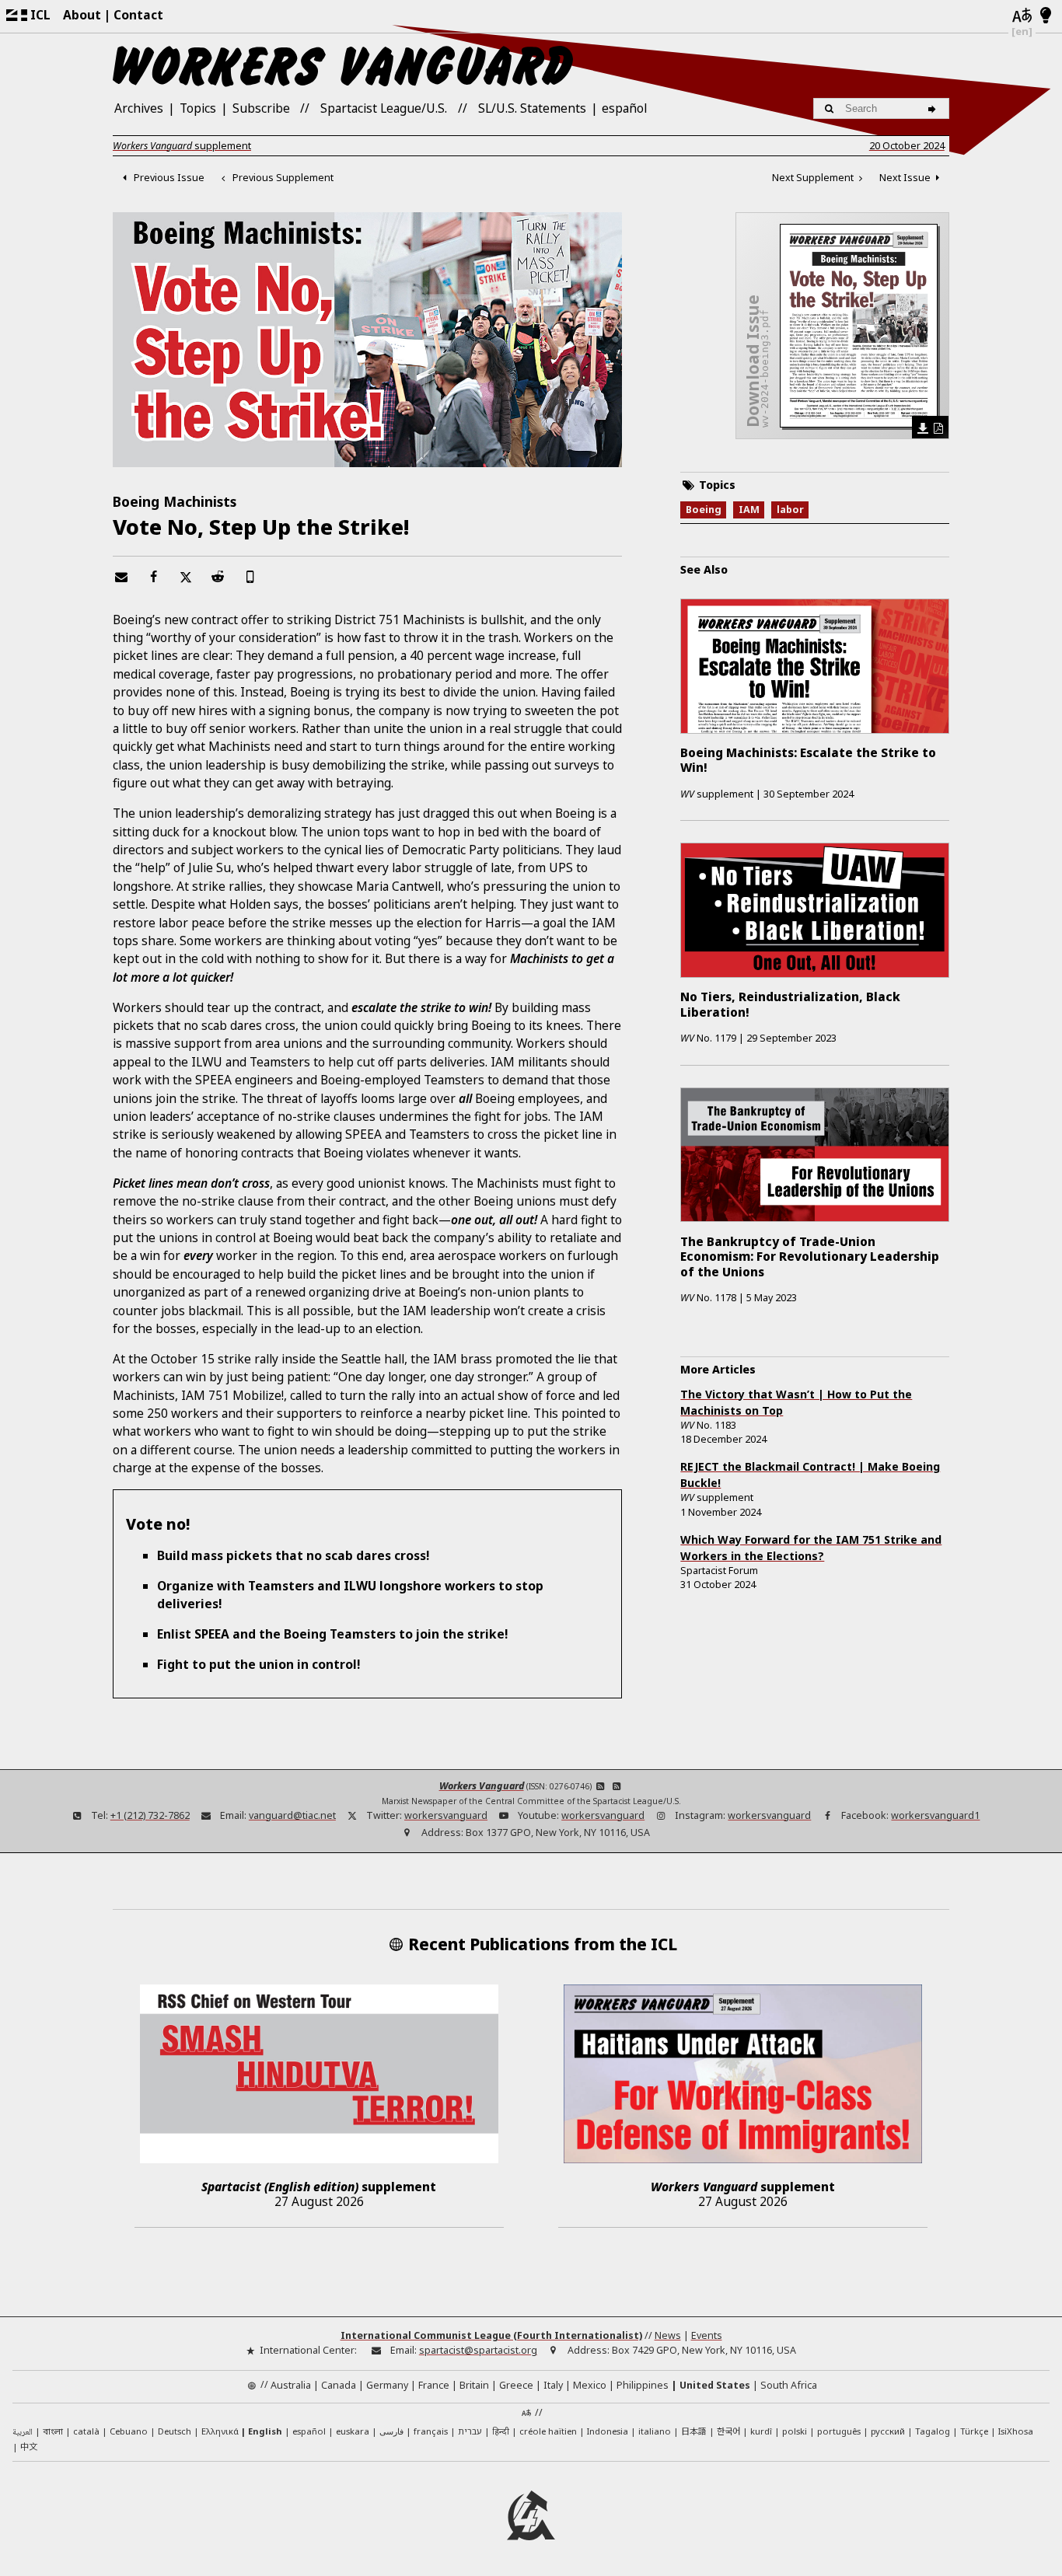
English (265, 2431)
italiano (655, 2431)
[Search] (934, 108)
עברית (470, 2431)
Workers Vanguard (482, 1786)
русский (888, 2431)
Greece (516, 2385)
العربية (23, 2433)
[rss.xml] (616, 1786)
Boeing (704, 509)
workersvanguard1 (935, 1815)
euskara (353, 2431)
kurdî (761, 2431)
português (839, 2431)
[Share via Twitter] (186, 577)
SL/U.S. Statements (532, 108)
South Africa (789, 2385)
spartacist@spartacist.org (478, 2350)
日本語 (694, 2431)
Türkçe (974, 2431)
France (434, 2385)
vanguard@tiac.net (292, 1815)
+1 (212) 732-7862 (150, 1815)
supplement (182, 146)
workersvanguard (446, 1815)
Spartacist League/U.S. (384, 108)
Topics (198, 108)
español (624, 108)
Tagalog (933, 2431)
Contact (138, 15)
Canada (339, 2385)
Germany (387, 2385)
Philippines (643, 2385)
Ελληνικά (220, 2431)
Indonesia (608, 2431)
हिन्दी (501, 2431)
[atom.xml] (601, 1786)
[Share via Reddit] (218, 577)
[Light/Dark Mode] (1046, 16)
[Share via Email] (121, 577)
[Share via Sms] (250, 577)
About (82, 15)
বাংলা (53, 2433)
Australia (291, 2385)
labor (790, 509)
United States (715, 2385)
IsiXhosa (1016, 2431)
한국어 (728, 2431)
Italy (553, 2385)
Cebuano (129, 2431)
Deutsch (175, 2431)
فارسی (391, 2431)
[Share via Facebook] (153, 577)
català (86, 2431)
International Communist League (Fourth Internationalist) (491, 2335)
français (431, 2431)
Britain (474, 2385)
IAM (749, 509)
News (668, 2335)
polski (795, 2431)
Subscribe (261, 108)
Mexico (590, 2385)
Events (707, 2335)
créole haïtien (548, 2431)
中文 (29, 2446)
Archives (139, 108)
